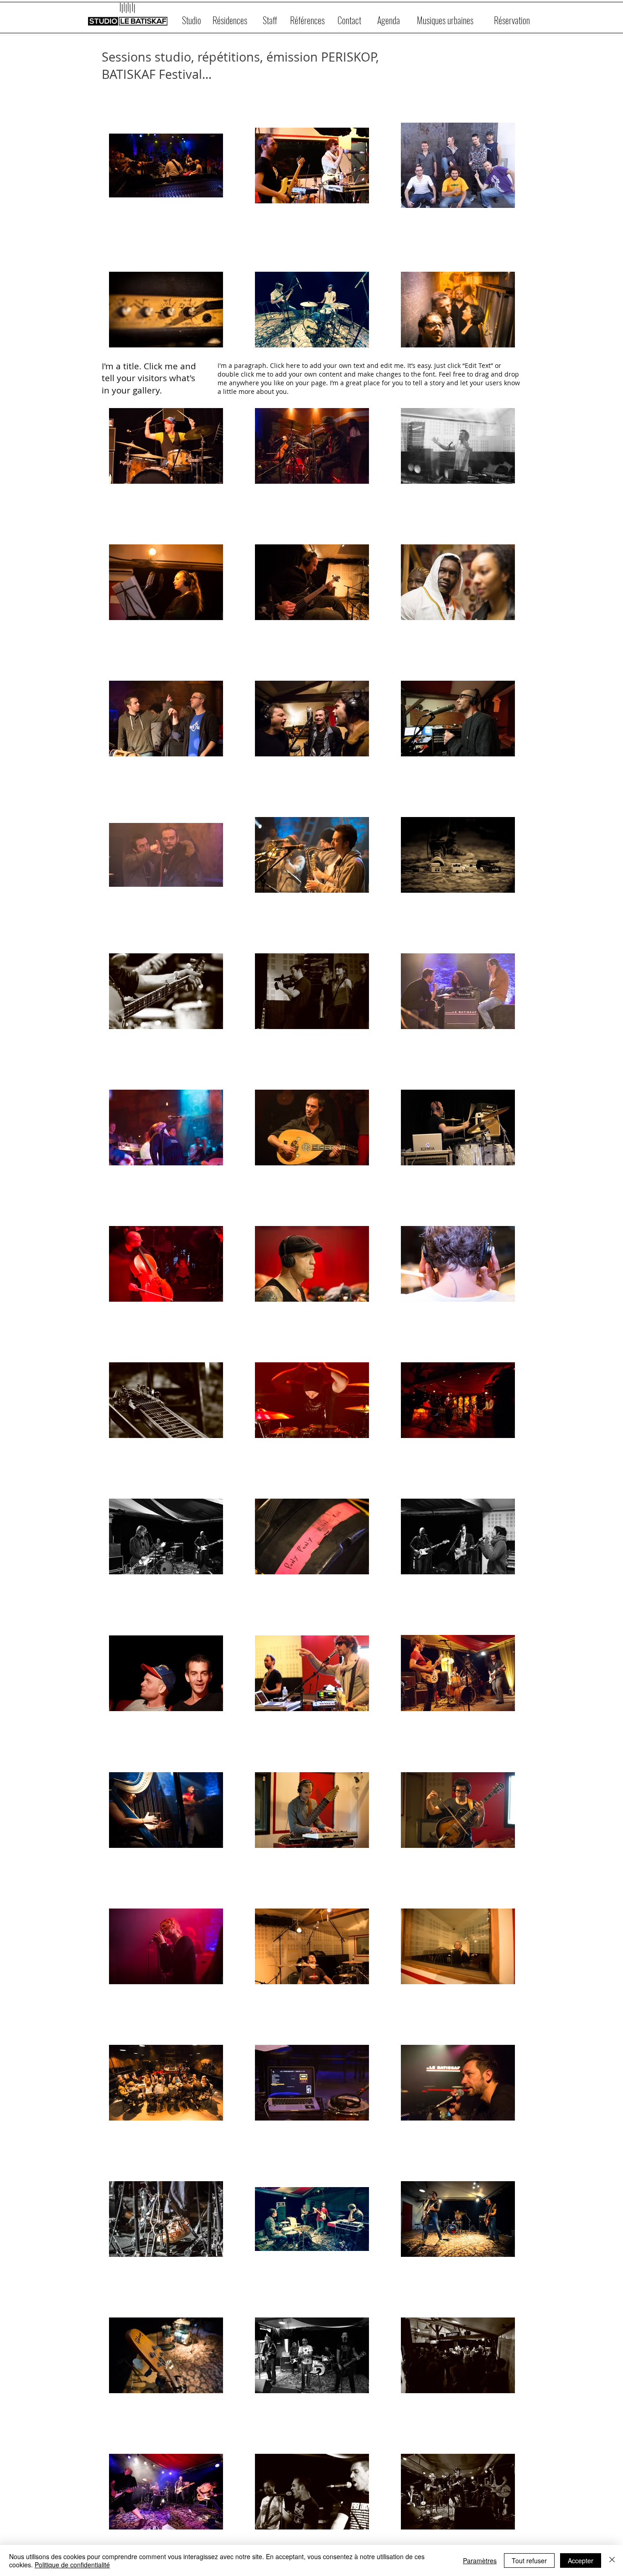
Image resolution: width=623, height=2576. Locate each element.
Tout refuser (529, 2560)
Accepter (581, 2560)
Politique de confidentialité (72, 2565)
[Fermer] (612, 2560)
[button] (388, 20)
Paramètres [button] (480, 2560)
